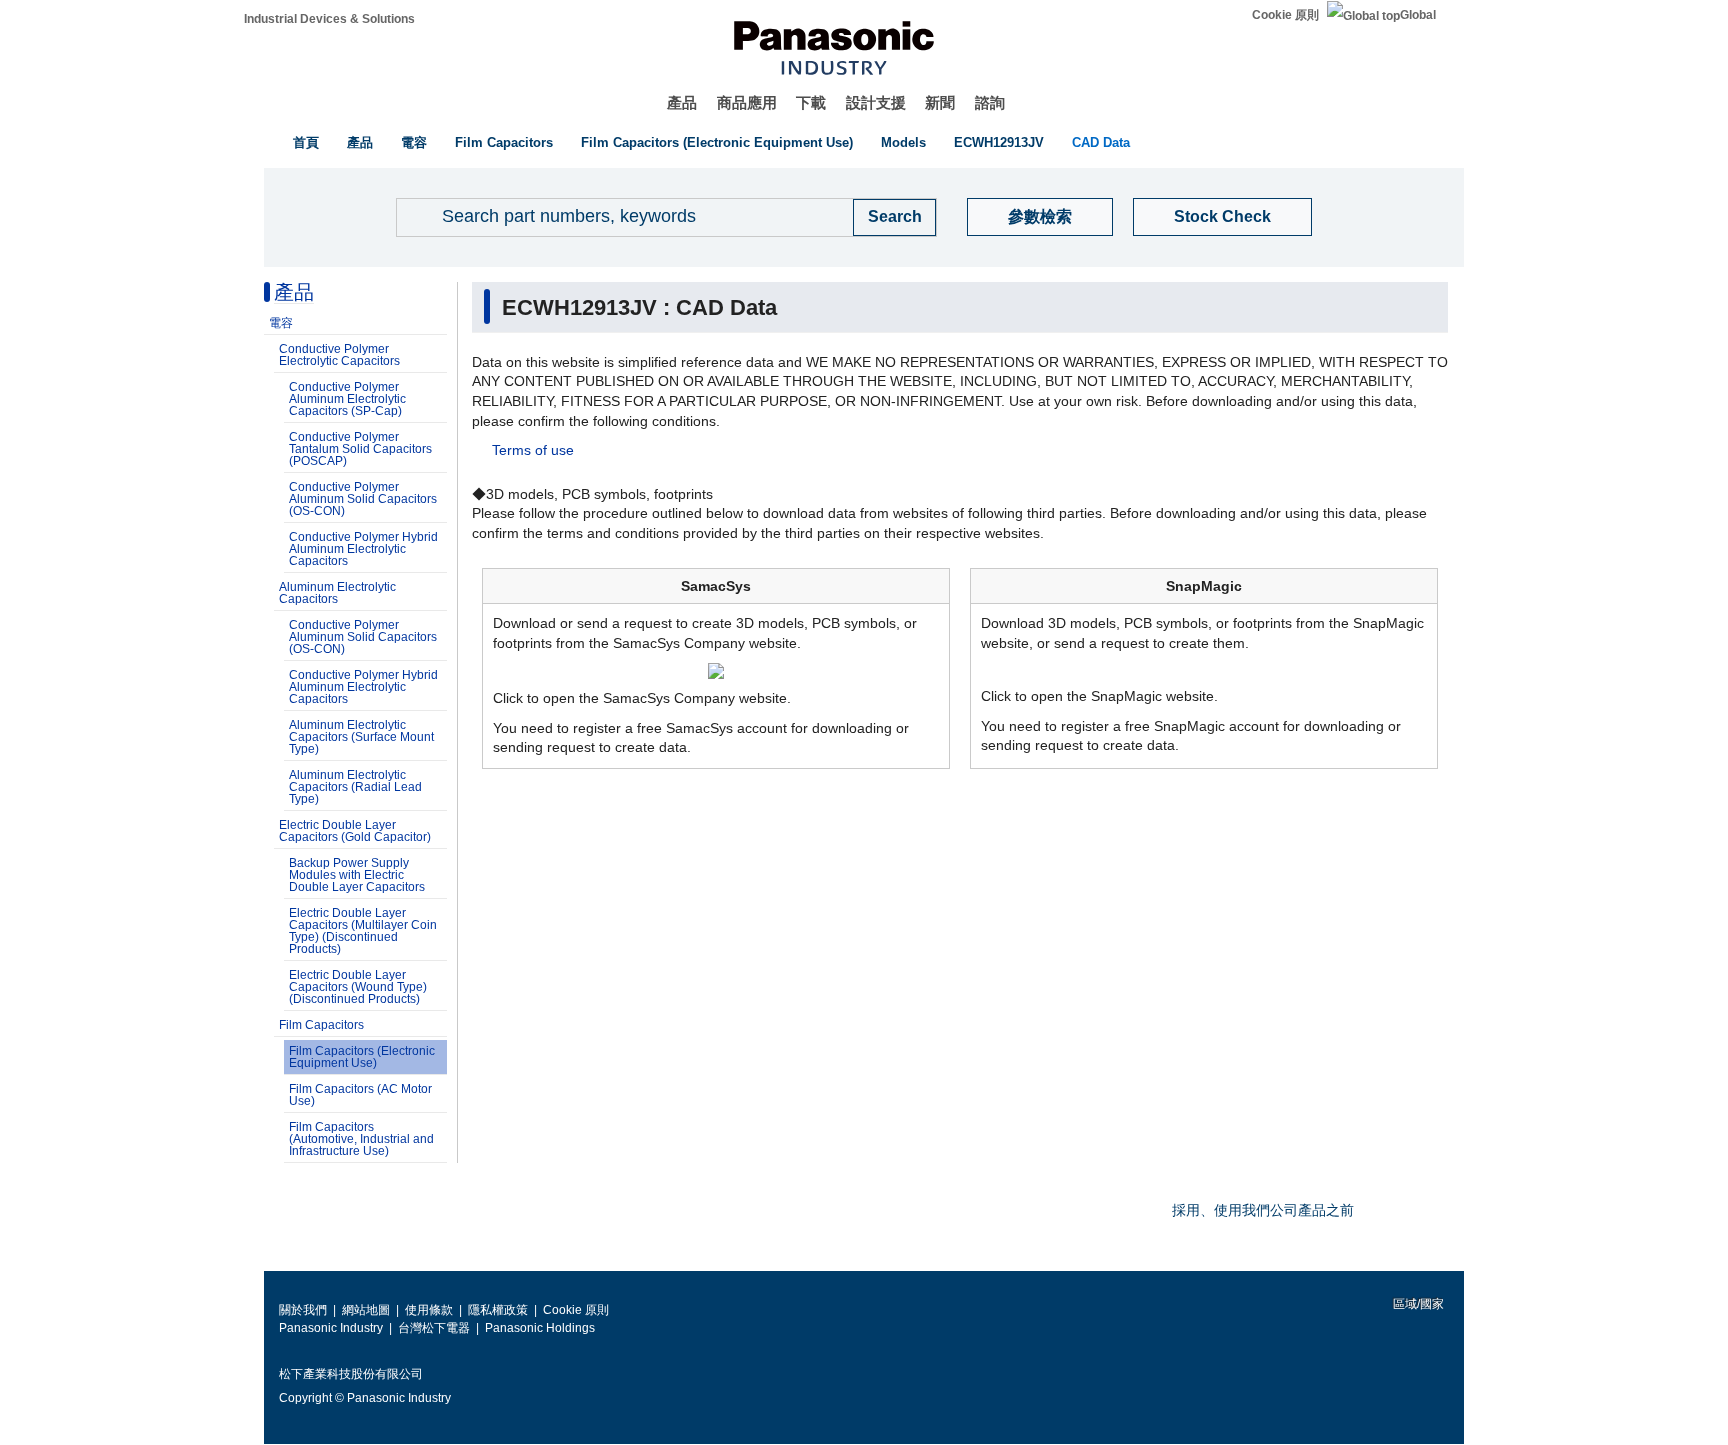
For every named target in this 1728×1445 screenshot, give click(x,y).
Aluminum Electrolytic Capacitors (337, 593)
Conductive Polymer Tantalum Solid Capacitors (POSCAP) (360, 449)
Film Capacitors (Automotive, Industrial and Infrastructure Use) (361, 1139)
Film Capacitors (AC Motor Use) (360, 1095)
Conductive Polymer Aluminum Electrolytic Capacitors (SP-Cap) (347, 399)
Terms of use (533, 450)
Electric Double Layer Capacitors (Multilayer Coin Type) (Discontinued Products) (363, 931)
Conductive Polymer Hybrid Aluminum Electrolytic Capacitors (363, 549)
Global (1418, 15)
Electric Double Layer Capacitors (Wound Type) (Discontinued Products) (358, 987)
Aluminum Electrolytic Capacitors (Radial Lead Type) (355, 787)
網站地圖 (366, 1310)
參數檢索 (1040, 216)
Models (903, 142)
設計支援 (876, 102)
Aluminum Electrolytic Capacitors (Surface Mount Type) (361, 737)
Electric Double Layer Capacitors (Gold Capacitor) (355, 831)
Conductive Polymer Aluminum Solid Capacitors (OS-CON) (363, 499)
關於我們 (303, 1310)
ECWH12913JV (999, 142)
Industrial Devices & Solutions (329, 19)
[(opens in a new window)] (716, 670)
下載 (811, 102)
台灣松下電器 (434, 1328)
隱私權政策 (498, 1310)
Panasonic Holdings (540, 1328)
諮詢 (990, 102)
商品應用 (747, 102)
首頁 (306, 142)
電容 (414, 142)
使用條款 (429, 1310)
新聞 (940, 102)
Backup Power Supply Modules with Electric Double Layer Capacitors (357, 875)
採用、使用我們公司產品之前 (1263, 1210)
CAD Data (1101, 142)
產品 (682, 102)
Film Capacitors (504, 142)
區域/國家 (1417, 1304)
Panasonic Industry (331, 1328)
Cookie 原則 (1285, 15)
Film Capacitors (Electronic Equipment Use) (717, 142)
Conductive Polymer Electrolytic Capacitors (339, 355)
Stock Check (1222, 216)
